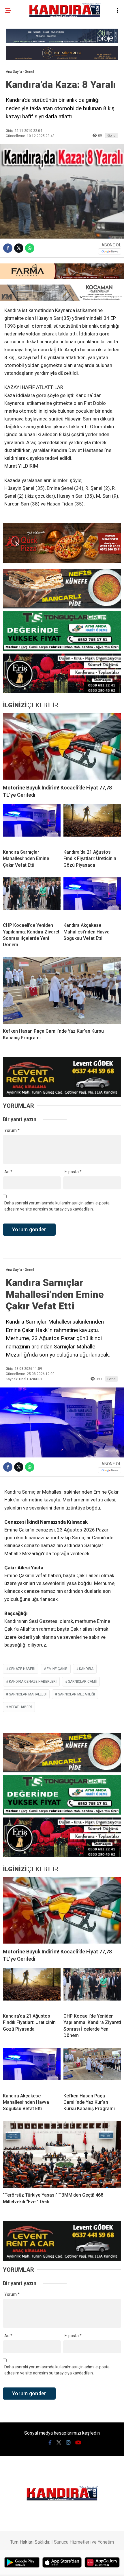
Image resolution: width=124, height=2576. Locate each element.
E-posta (73, 1172)
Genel (112, 135)
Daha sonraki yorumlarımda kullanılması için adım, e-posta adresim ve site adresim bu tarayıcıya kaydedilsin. (57, 1206)
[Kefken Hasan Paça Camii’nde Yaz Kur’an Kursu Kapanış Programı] (62, 991)
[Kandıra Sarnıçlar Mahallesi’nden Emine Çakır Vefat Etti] (32, 824)
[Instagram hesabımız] (68, 2443)
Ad (8, 1172)
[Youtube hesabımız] (78, 2443)
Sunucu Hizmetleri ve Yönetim (84, 2542)
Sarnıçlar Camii (82, 1682)
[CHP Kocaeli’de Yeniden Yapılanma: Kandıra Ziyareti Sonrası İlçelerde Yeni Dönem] (32, 898)
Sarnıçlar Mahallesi (28, 1694)
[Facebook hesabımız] (50, 2443)
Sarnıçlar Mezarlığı (76, 1694)
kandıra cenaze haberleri (33, 1682)
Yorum (12, 1130)
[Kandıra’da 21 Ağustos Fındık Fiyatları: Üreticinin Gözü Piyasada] (92, 824)
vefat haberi (20, 1707)
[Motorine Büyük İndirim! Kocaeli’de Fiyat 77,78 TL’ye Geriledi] (62, 746)
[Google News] (110, 251)
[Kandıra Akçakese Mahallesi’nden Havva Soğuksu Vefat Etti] (92, 898)
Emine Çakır (57, 1669)
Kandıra (86, 1669)
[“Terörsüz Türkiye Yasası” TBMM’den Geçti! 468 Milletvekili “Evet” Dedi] (62, 2155)
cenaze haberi (22, 1669)
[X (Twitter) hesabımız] (59, 2443)
